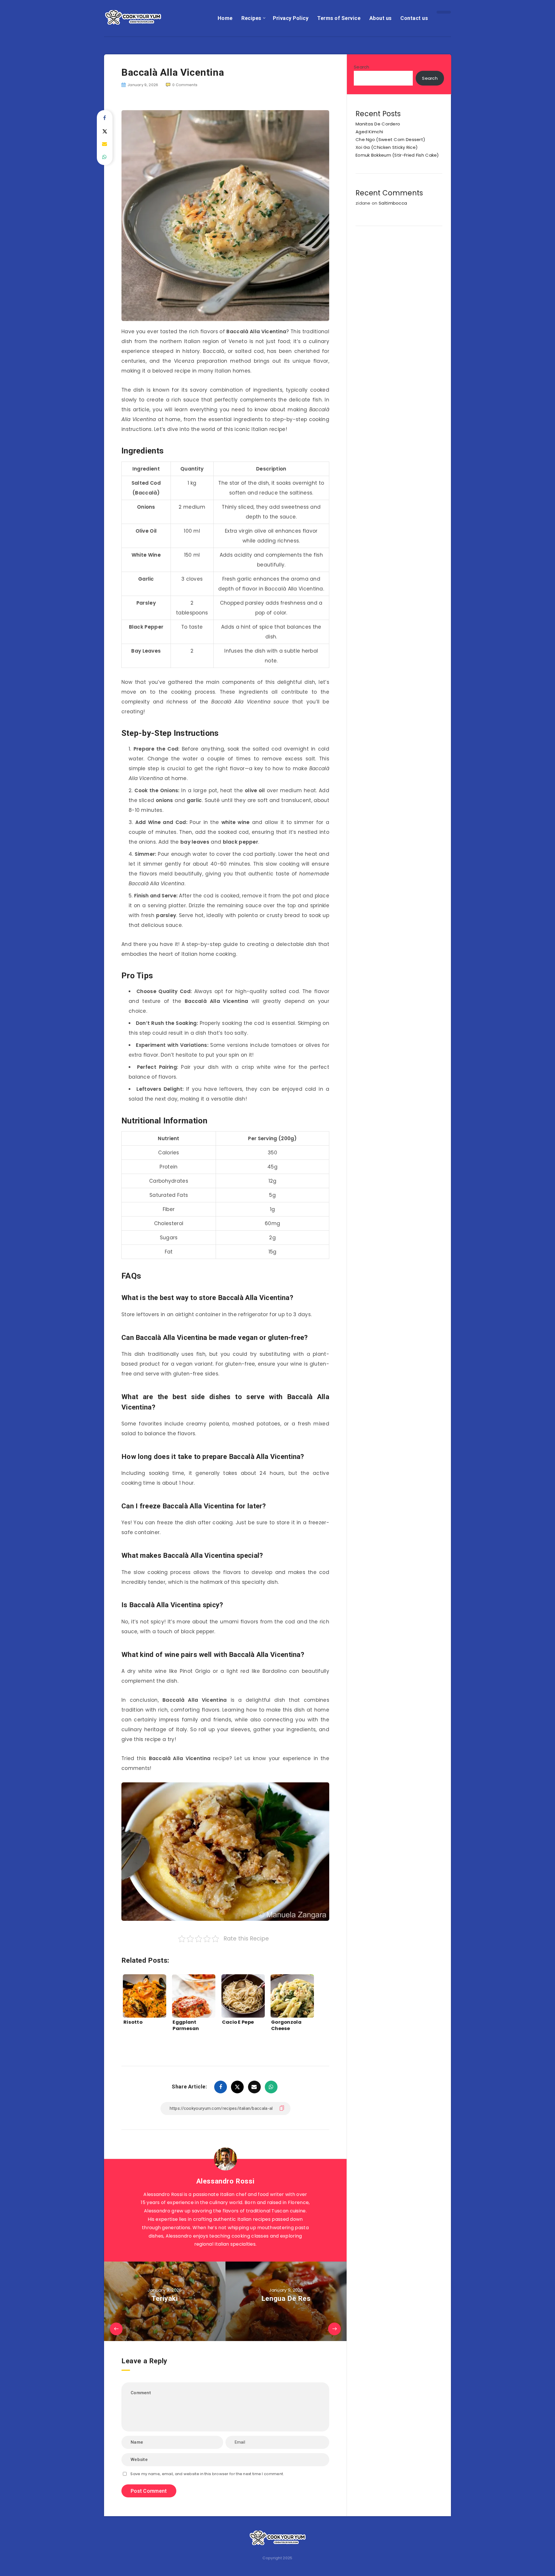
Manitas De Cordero (378, 124)
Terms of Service (339, 18)
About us (381, 18)
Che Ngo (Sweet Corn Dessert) (390, 139)
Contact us (414, 18)
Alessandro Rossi (225, 2181)
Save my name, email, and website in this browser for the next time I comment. (207, 2474)
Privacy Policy (291, 18)
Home (225, 18)
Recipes (251, 18)
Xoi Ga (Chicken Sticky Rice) (387, 147)
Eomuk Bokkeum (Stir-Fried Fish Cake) (397, 155)
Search (362, 67)
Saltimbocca (393, 203)
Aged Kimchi (369, 132)
